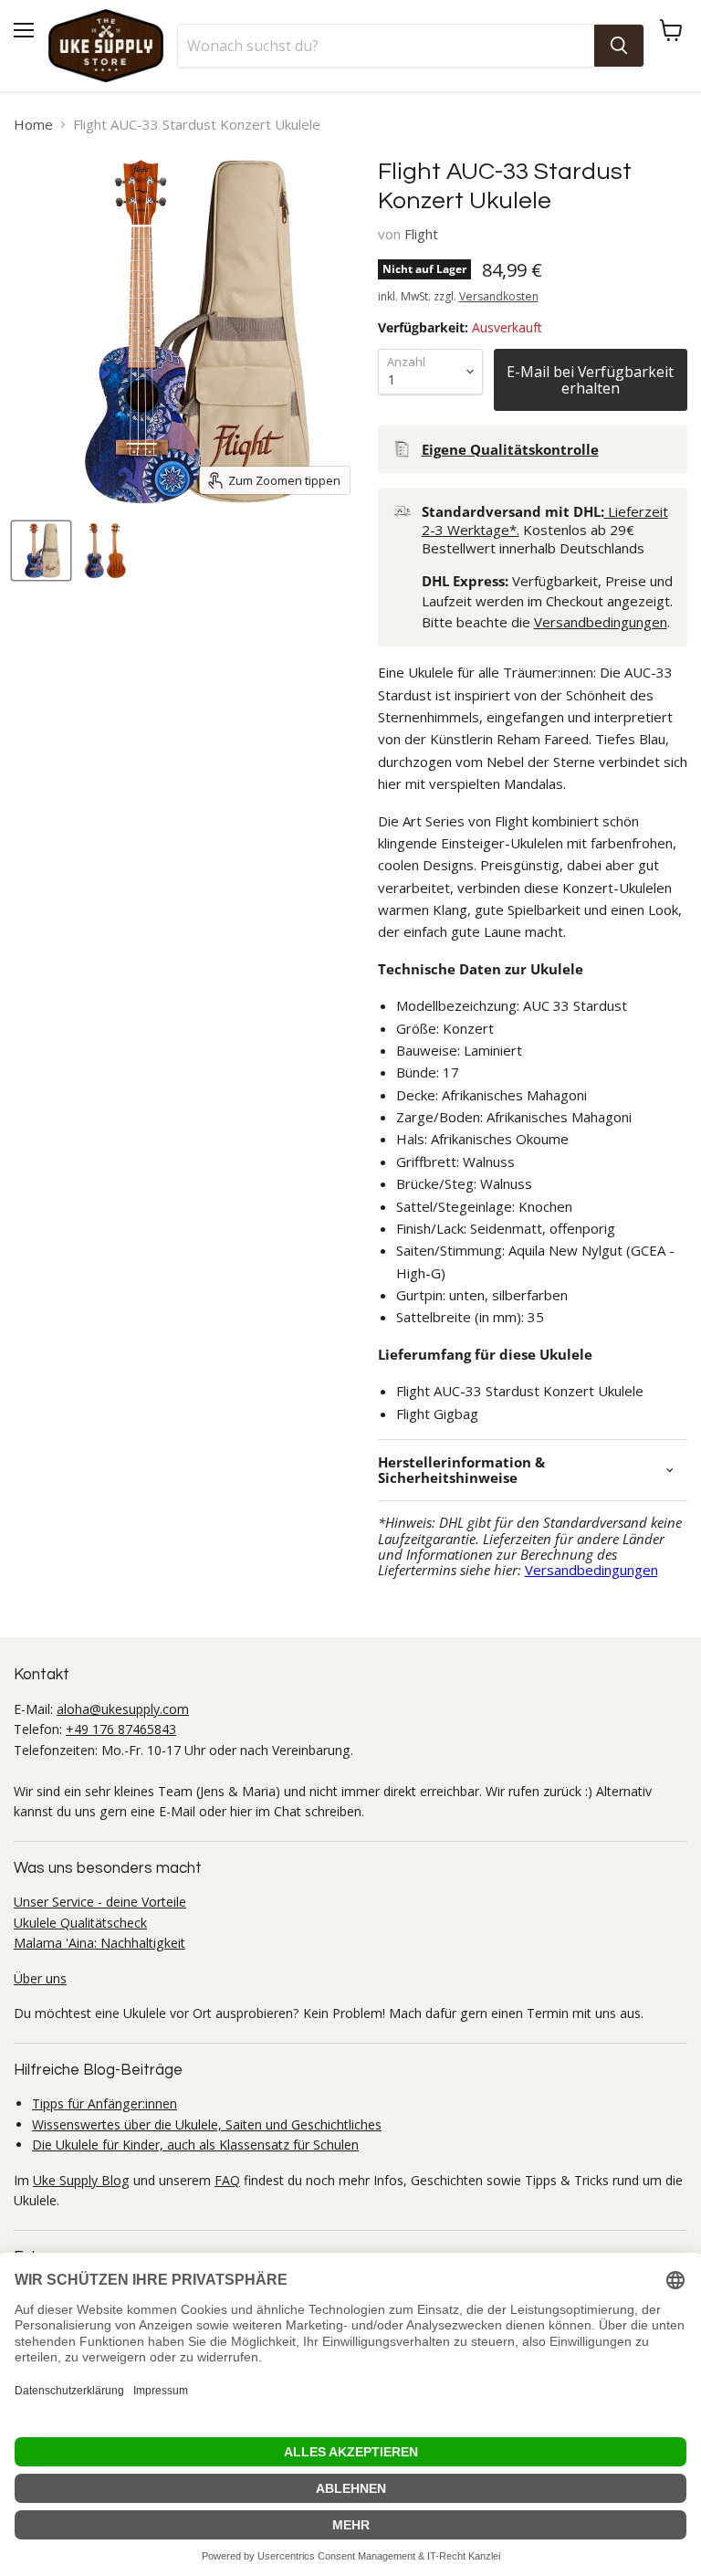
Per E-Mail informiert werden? (591, 380)
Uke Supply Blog (81, 2180)
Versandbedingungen (601, 622)
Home (33, 125)
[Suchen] (619, 46)
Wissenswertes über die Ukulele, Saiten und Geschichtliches (207, 2124)
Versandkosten (499, 296)
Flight (421, 234)
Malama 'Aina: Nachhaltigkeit (99, 1943)
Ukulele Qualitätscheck (80, 1923)
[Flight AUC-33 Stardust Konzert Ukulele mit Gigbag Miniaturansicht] (41, 551)
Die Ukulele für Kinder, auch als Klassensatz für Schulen (195, 2145)
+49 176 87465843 (121, 1729)
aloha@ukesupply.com (123, 1709)
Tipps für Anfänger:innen (105, 2103)
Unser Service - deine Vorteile (100, 1902)
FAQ (227, 2180)
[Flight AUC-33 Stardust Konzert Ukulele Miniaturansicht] (105, 551)
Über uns (40, 1978)
